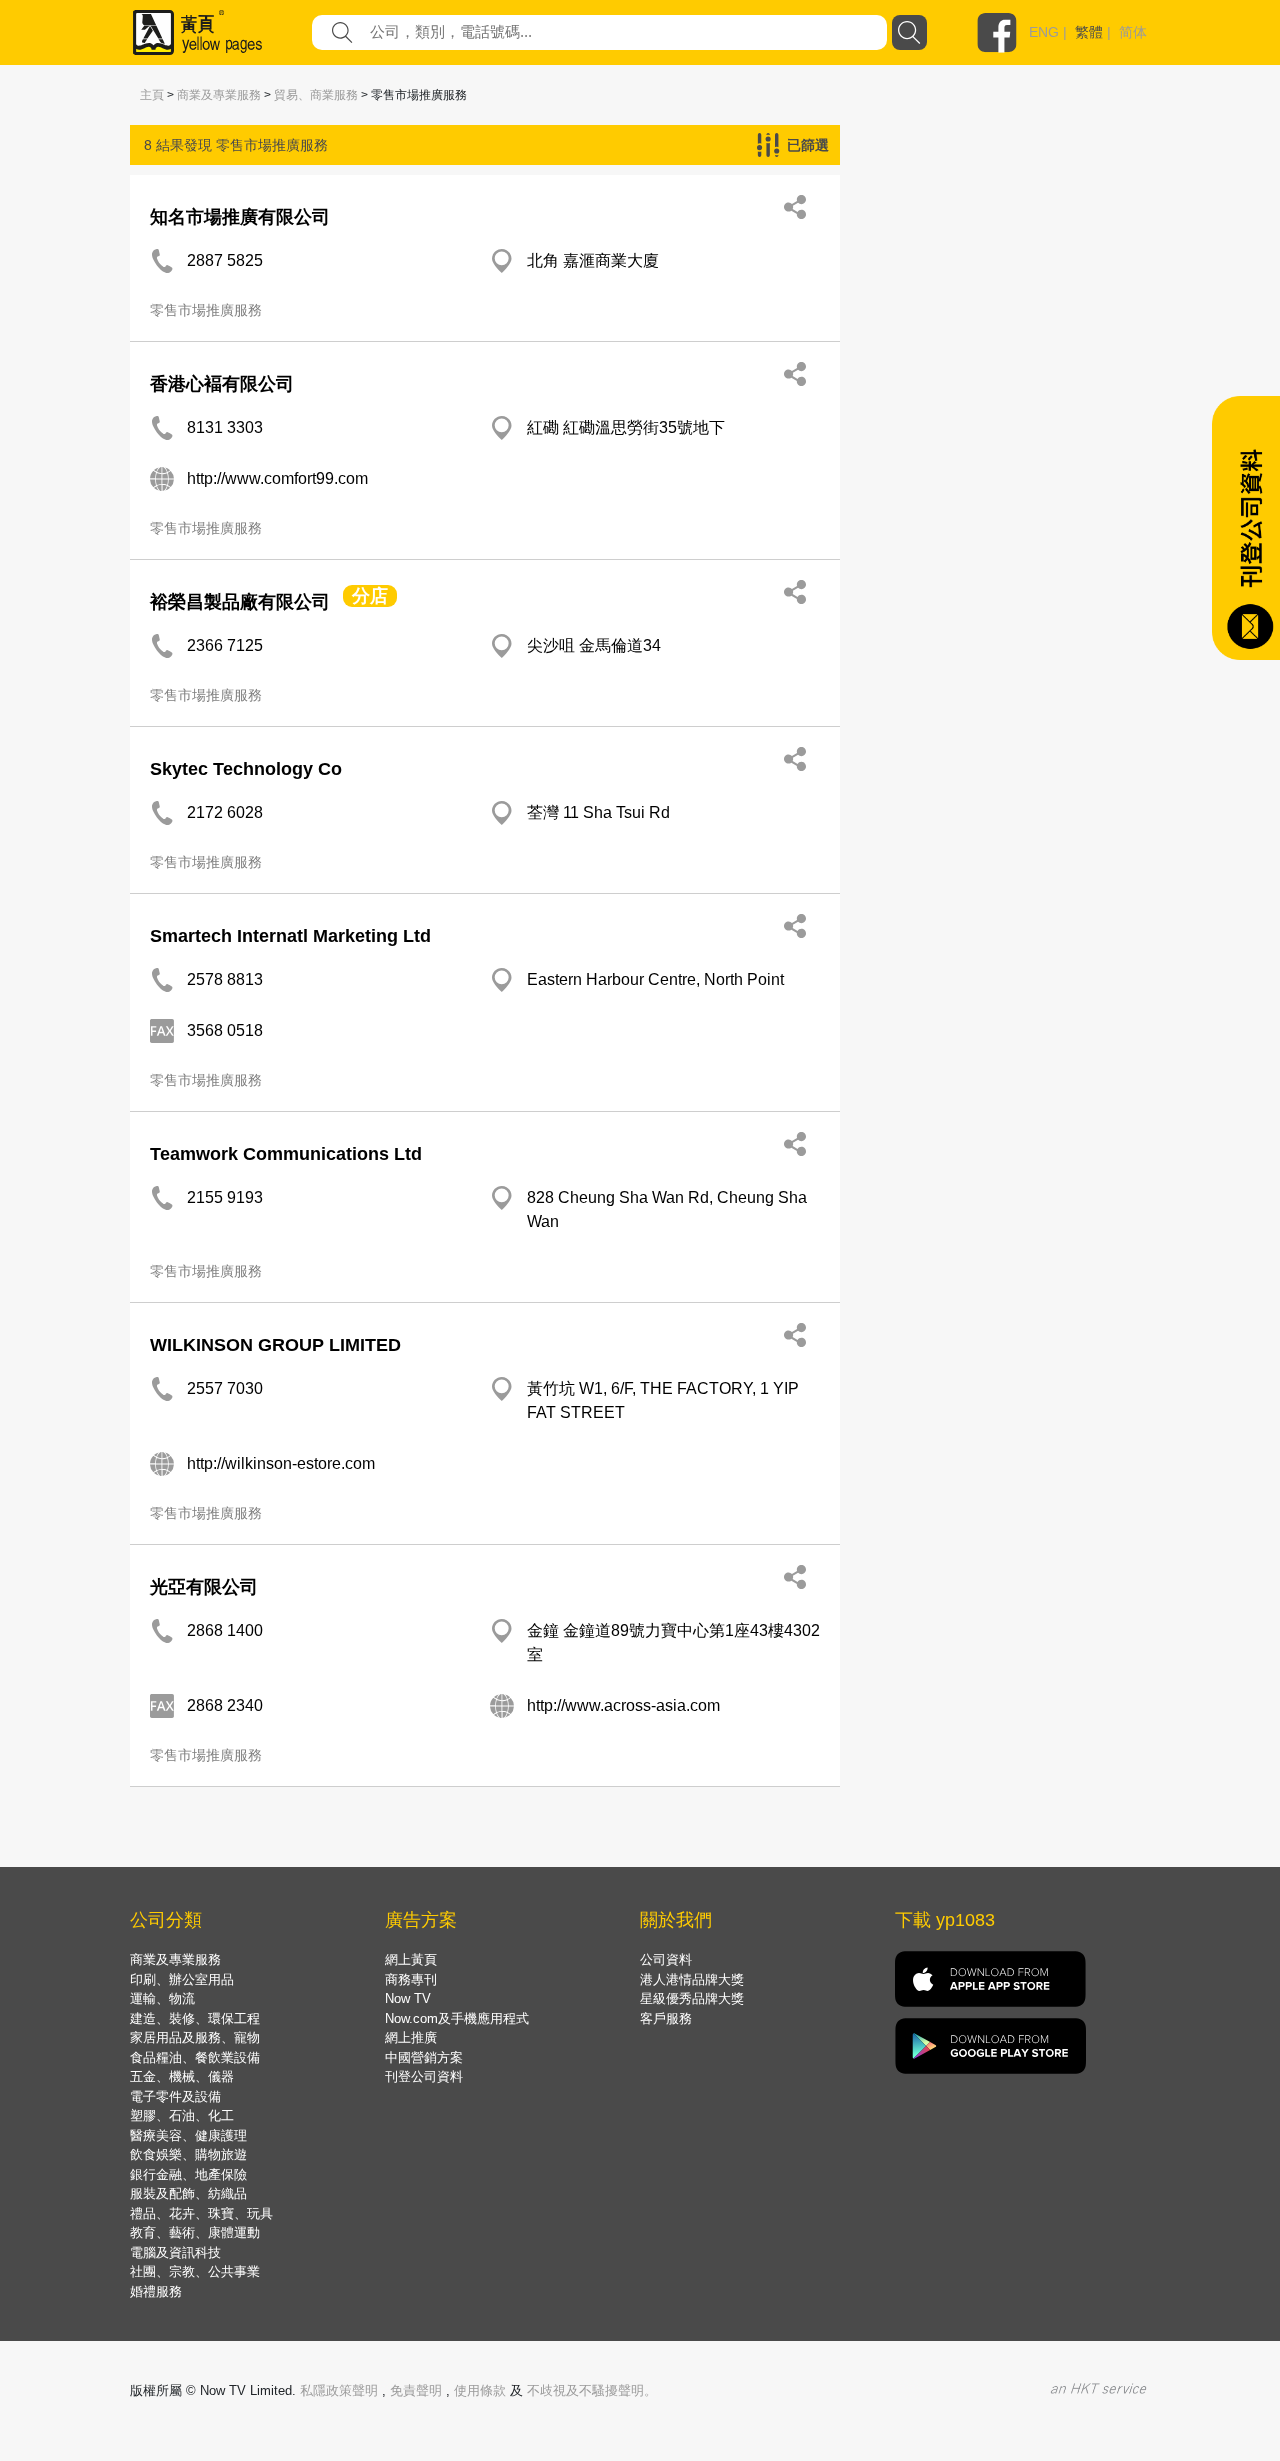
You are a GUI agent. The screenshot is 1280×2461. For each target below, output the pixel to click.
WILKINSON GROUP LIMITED (275, 1345)
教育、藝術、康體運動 (195, 2232)
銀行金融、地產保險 (188, 2174)
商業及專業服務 (219, 95)
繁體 (1089, 32)
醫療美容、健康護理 (188, 2135)
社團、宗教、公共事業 (195, 2271)
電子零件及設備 (175, 2096)
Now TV (408, 1998)
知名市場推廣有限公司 (240, 217)
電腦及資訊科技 (175, 2252)
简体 (1133, 32)
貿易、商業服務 (316, 95)
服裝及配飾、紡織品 (188, 2193)
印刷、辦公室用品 (182, 1979)
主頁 (152, 95)
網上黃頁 (411, 1959)
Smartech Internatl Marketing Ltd (290, 936)
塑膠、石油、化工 (182, 2115)
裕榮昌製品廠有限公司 (240, 602)
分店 (370, 596)
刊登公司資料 (424, 2076)
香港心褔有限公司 (222, 384)
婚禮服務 (156, 2291)
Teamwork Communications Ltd (286, 1154)
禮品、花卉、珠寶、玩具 (201, 2213)
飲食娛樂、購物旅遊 (188, 2154)
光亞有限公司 (204, 1587)
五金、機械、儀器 (182, 2076)
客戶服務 (666, 2018)
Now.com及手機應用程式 (457, 2018)
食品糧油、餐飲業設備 (195, 2057)
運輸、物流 (162, 1998)
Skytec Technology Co (246, 769)
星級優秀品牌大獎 (692, 1998)
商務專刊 (411, 1979)
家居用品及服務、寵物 (195, 2037)
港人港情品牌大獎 (692, 1979)
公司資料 (666, 1959)
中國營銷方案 (424, 2057)
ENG (1044, 32)
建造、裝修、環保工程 (195, 2018)
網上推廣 (411, 2037)
